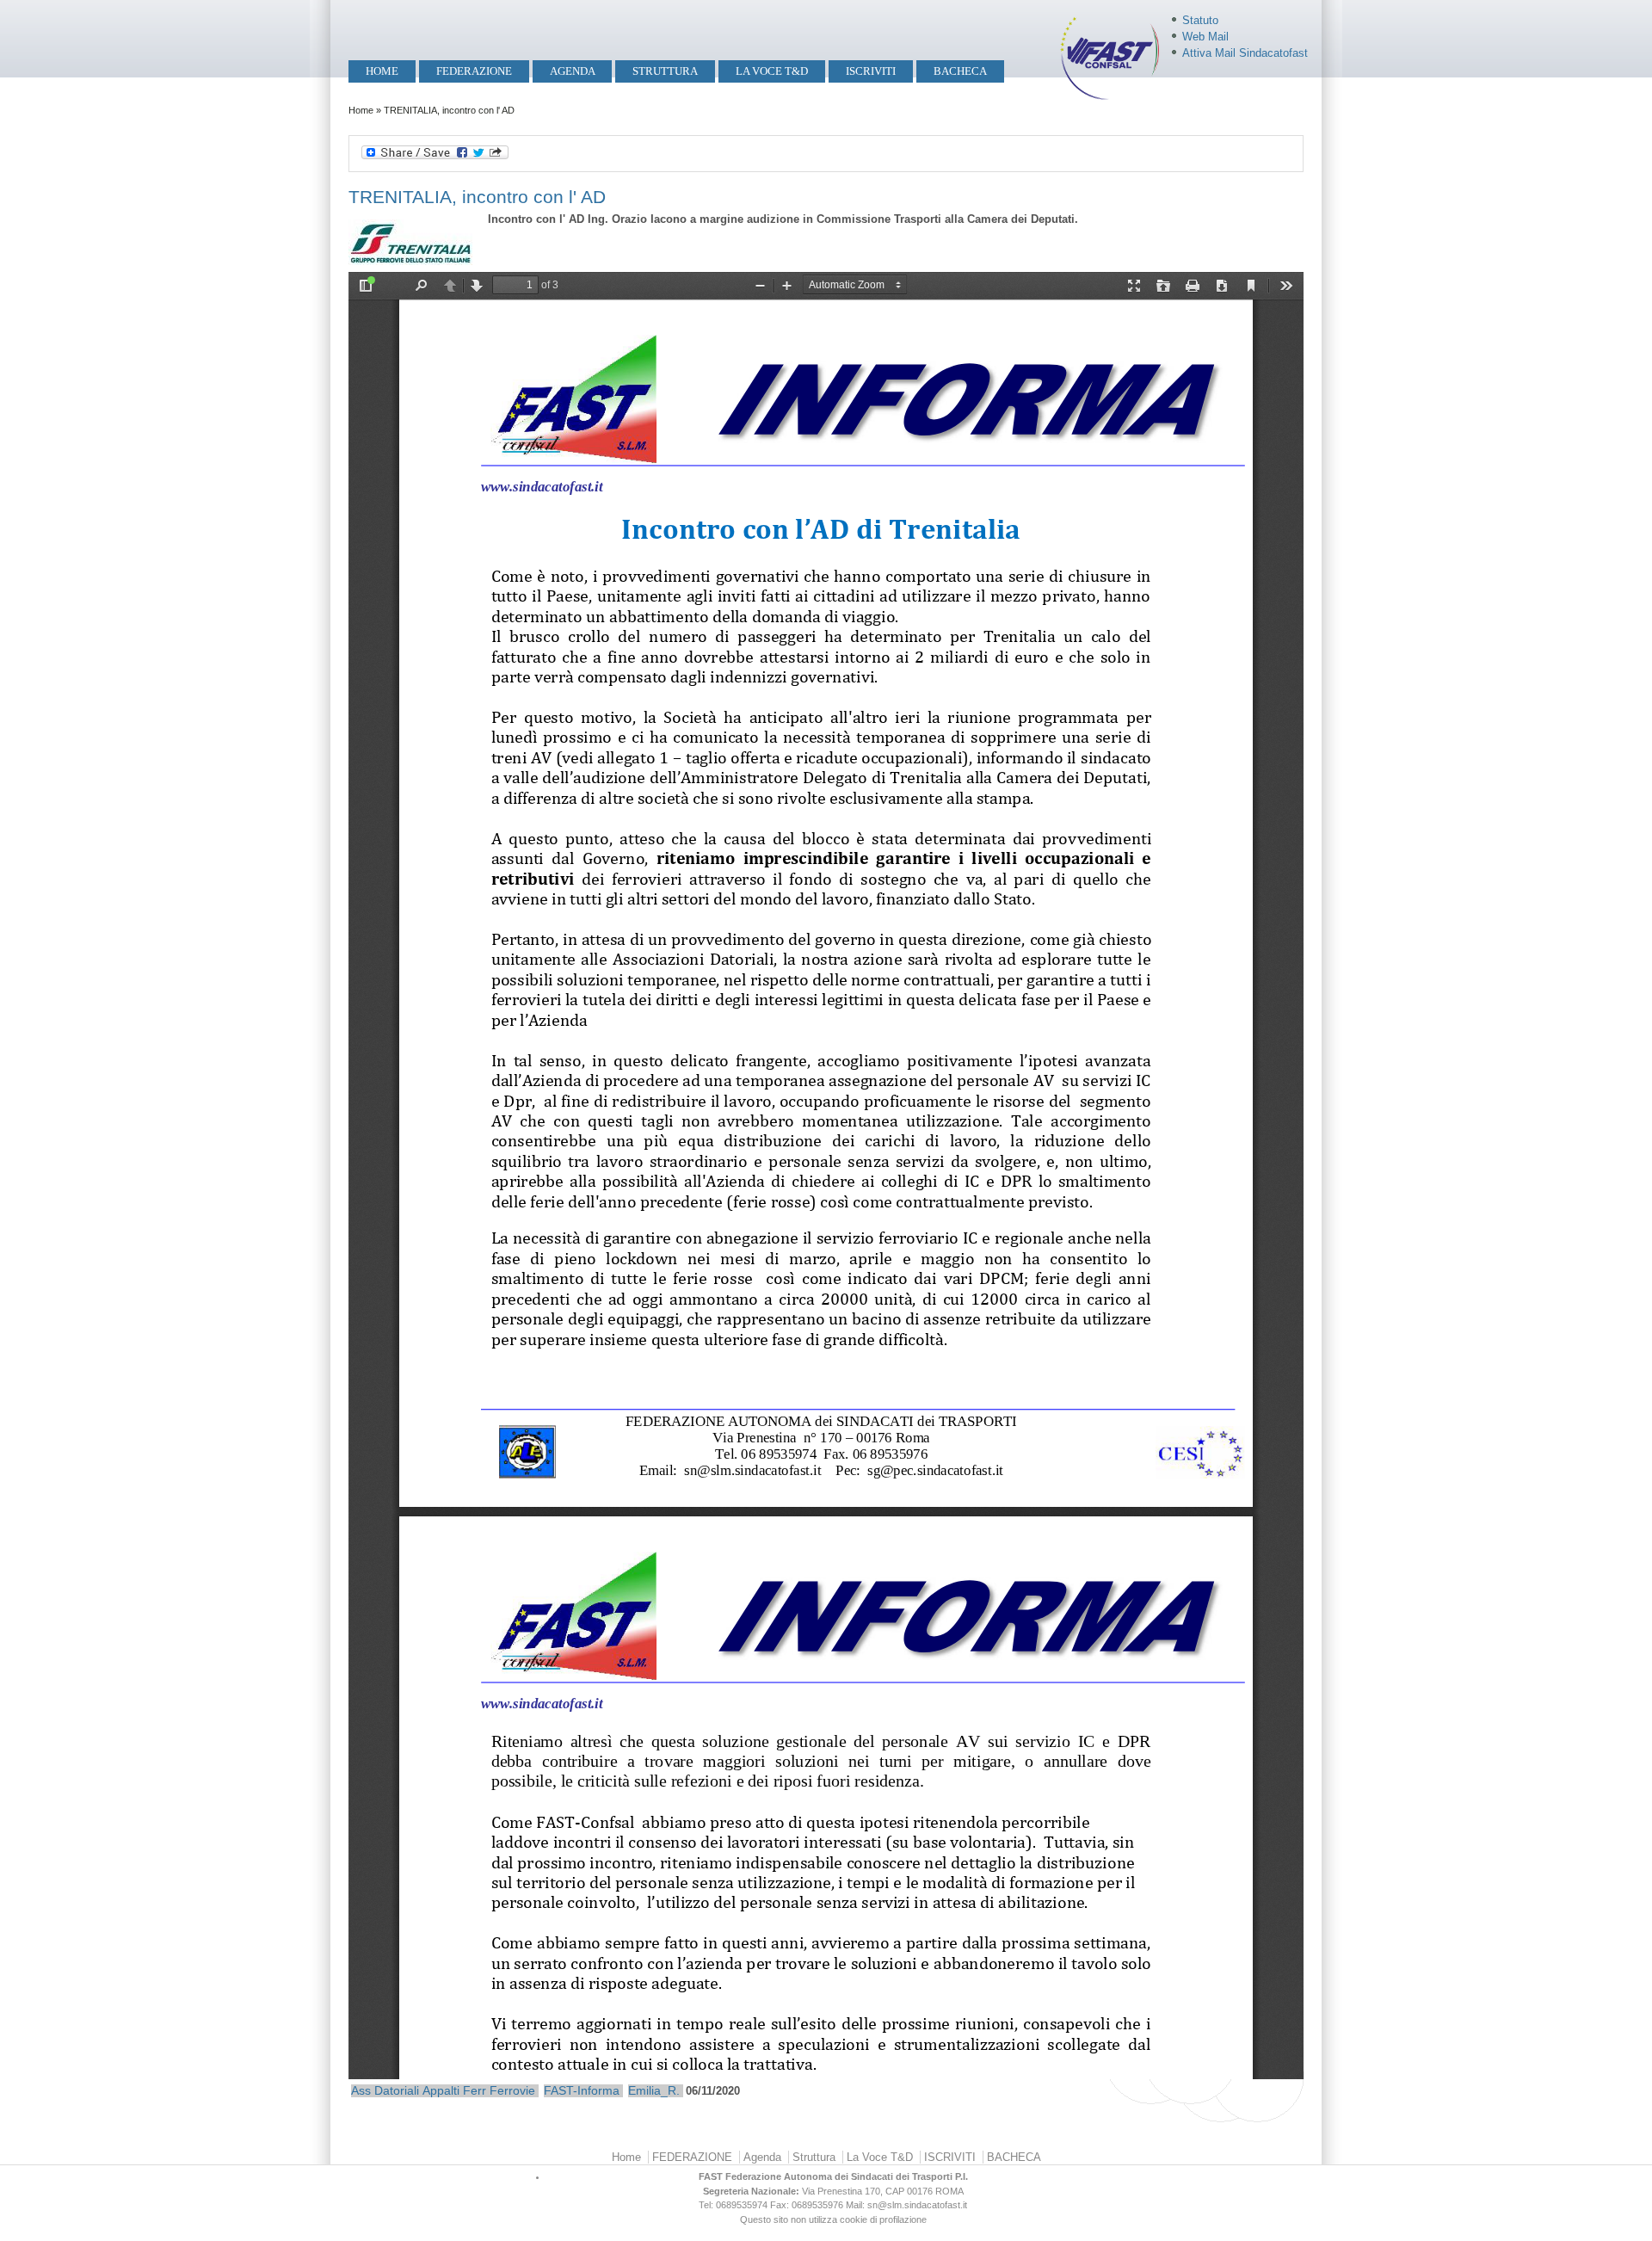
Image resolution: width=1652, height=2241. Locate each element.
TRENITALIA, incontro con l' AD (477, 197)
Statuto (1200, 20)
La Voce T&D (772, 71)
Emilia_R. (654, 2090)
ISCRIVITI (871, 71)
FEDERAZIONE (474, 71)
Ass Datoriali (385, 2090)
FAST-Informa (582, 2090)
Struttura (665, 71)
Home (382, 71)
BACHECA (960, 71)
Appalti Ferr (454, 2090)
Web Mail (1205, 37)
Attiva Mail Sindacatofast (1245, 53)
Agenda (573, 71)
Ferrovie (512, 2090)
